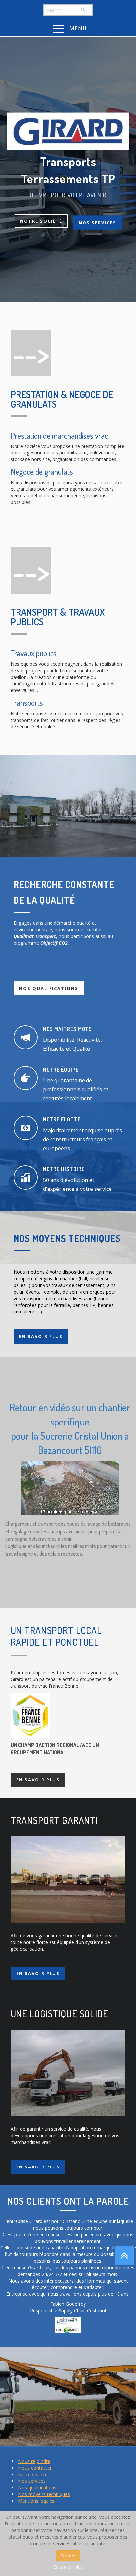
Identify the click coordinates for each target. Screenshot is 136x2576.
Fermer (68, 2556)
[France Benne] (30, 1715)
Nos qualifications (49, 988)
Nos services (97, 222)
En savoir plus (41, 1336)
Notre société (41, 221)
